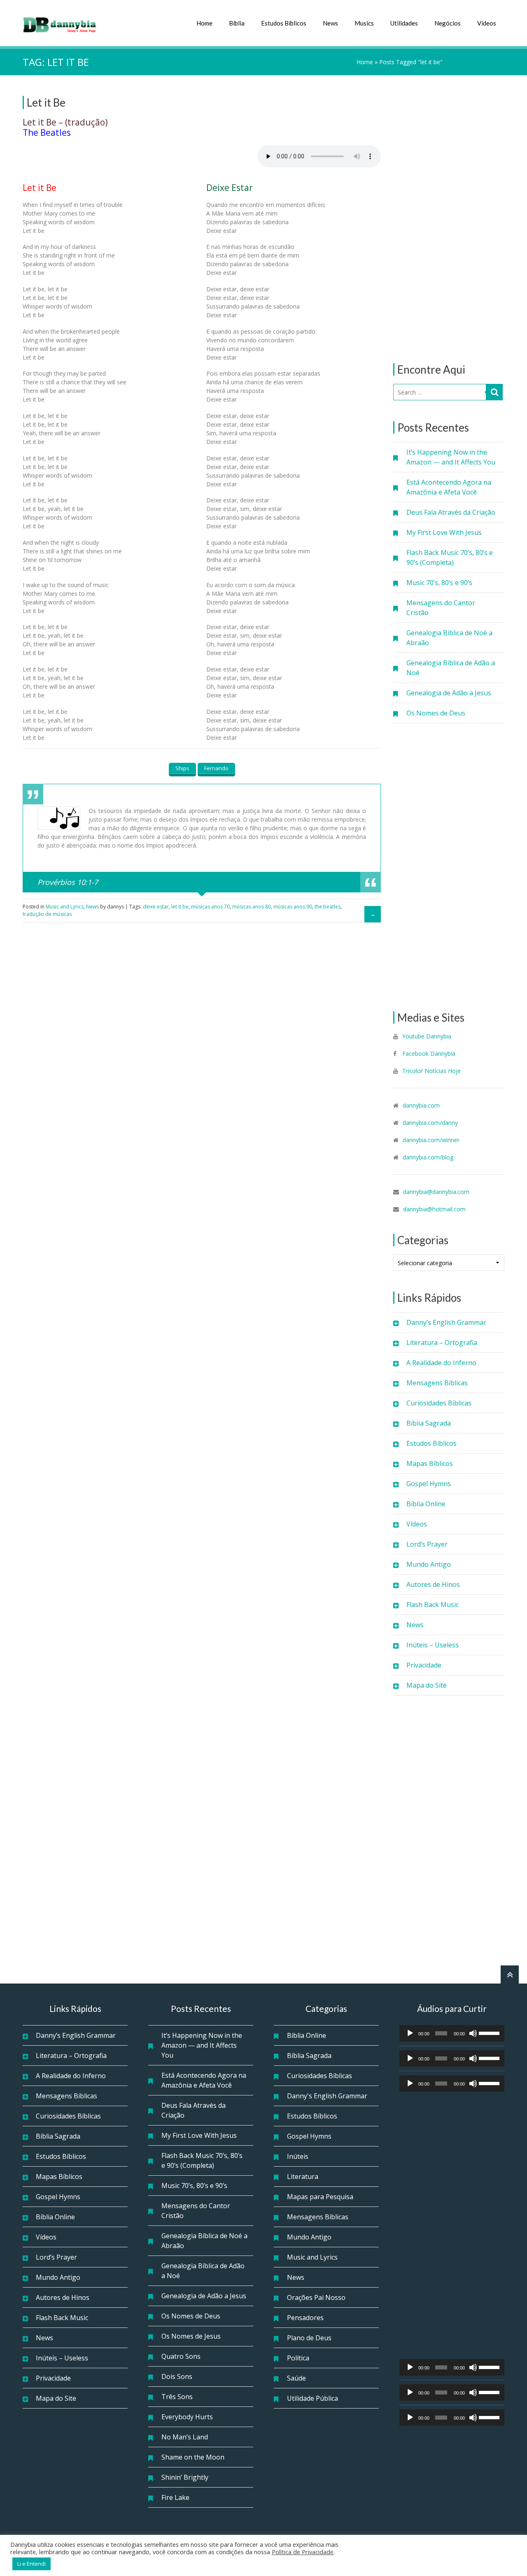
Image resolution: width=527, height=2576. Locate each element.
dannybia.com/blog (428, 1157)
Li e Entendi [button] (31, 2564)
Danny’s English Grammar (446, 1322)
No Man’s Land (185, 2437)
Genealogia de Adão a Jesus (449, 693)
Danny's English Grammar (327, 2096)
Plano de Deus (309, 2338)
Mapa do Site (427, 1685)
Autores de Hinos (433, 1584)
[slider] (490, 2032)
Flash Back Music (433, 1605)
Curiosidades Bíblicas (439, 1403)
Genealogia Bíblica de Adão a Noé (451, 668)
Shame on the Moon (193, 2457)
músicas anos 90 (293, 907)
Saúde (296, 2378)
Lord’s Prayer (427, 1544)
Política (298, 2358)
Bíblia (237, 23)
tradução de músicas (47, 914)
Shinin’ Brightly (185, 2477)
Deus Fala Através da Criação (451, 512)
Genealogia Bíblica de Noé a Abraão (449, 638)
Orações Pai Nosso (316, 2297)
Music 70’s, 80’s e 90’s (439, 583)
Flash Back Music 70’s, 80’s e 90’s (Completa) (450, 557)
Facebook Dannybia (428, 1053)
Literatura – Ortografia (442, 1343)
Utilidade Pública (312, 2398)
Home (204, 23)
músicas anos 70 (210, 907)
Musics (364, 23)
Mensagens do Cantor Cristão (441, 608)
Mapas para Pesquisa (320, 2197)
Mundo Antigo (429, 1564)
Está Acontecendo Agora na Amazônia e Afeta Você (449, 487)
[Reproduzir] (410, 2033)
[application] (452, 2033)
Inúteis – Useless (433, 1645)
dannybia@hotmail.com (434, 1209)
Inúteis (298, 2156)
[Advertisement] (449, 219)
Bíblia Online (426, 1504)
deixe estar (156, 907)
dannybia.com (421, 1105)
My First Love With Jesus (444, 532)
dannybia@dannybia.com (436, 1192)
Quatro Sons (181, 2356)
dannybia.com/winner (431, 1140)
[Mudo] (473, 2033)
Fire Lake (175, 2497)
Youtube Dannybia (427, 1036)
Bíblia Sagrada (429, 1423)
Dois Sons (177, 2376)
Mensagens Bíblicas (437, 1383)
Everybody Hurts (187, 2417)
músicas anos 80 (252, 907)
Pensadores (305, 2318)
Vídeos (487, 23)
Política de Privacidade (303, 2552)
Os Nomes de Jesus (191, 2336)
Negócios (448, 23)
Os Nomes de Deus (436, 713)
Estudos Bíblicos (284, 23)
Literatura (303, 2176)
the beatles (328, 907)
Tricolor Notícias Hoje (431, 1071)
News (330, 23)
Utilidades (404, 23)
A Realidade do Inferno (441, 1363)
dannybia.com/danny (430, 1123)
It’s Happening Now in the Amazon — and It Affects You (451, 457)
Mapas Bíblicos (430, 1463)
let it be (180, 907)
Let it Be (46, 102)
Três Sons (177, 2397)
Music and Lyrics (65, 907)
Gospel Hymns (429, 1484)
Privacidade (424, 1665)
